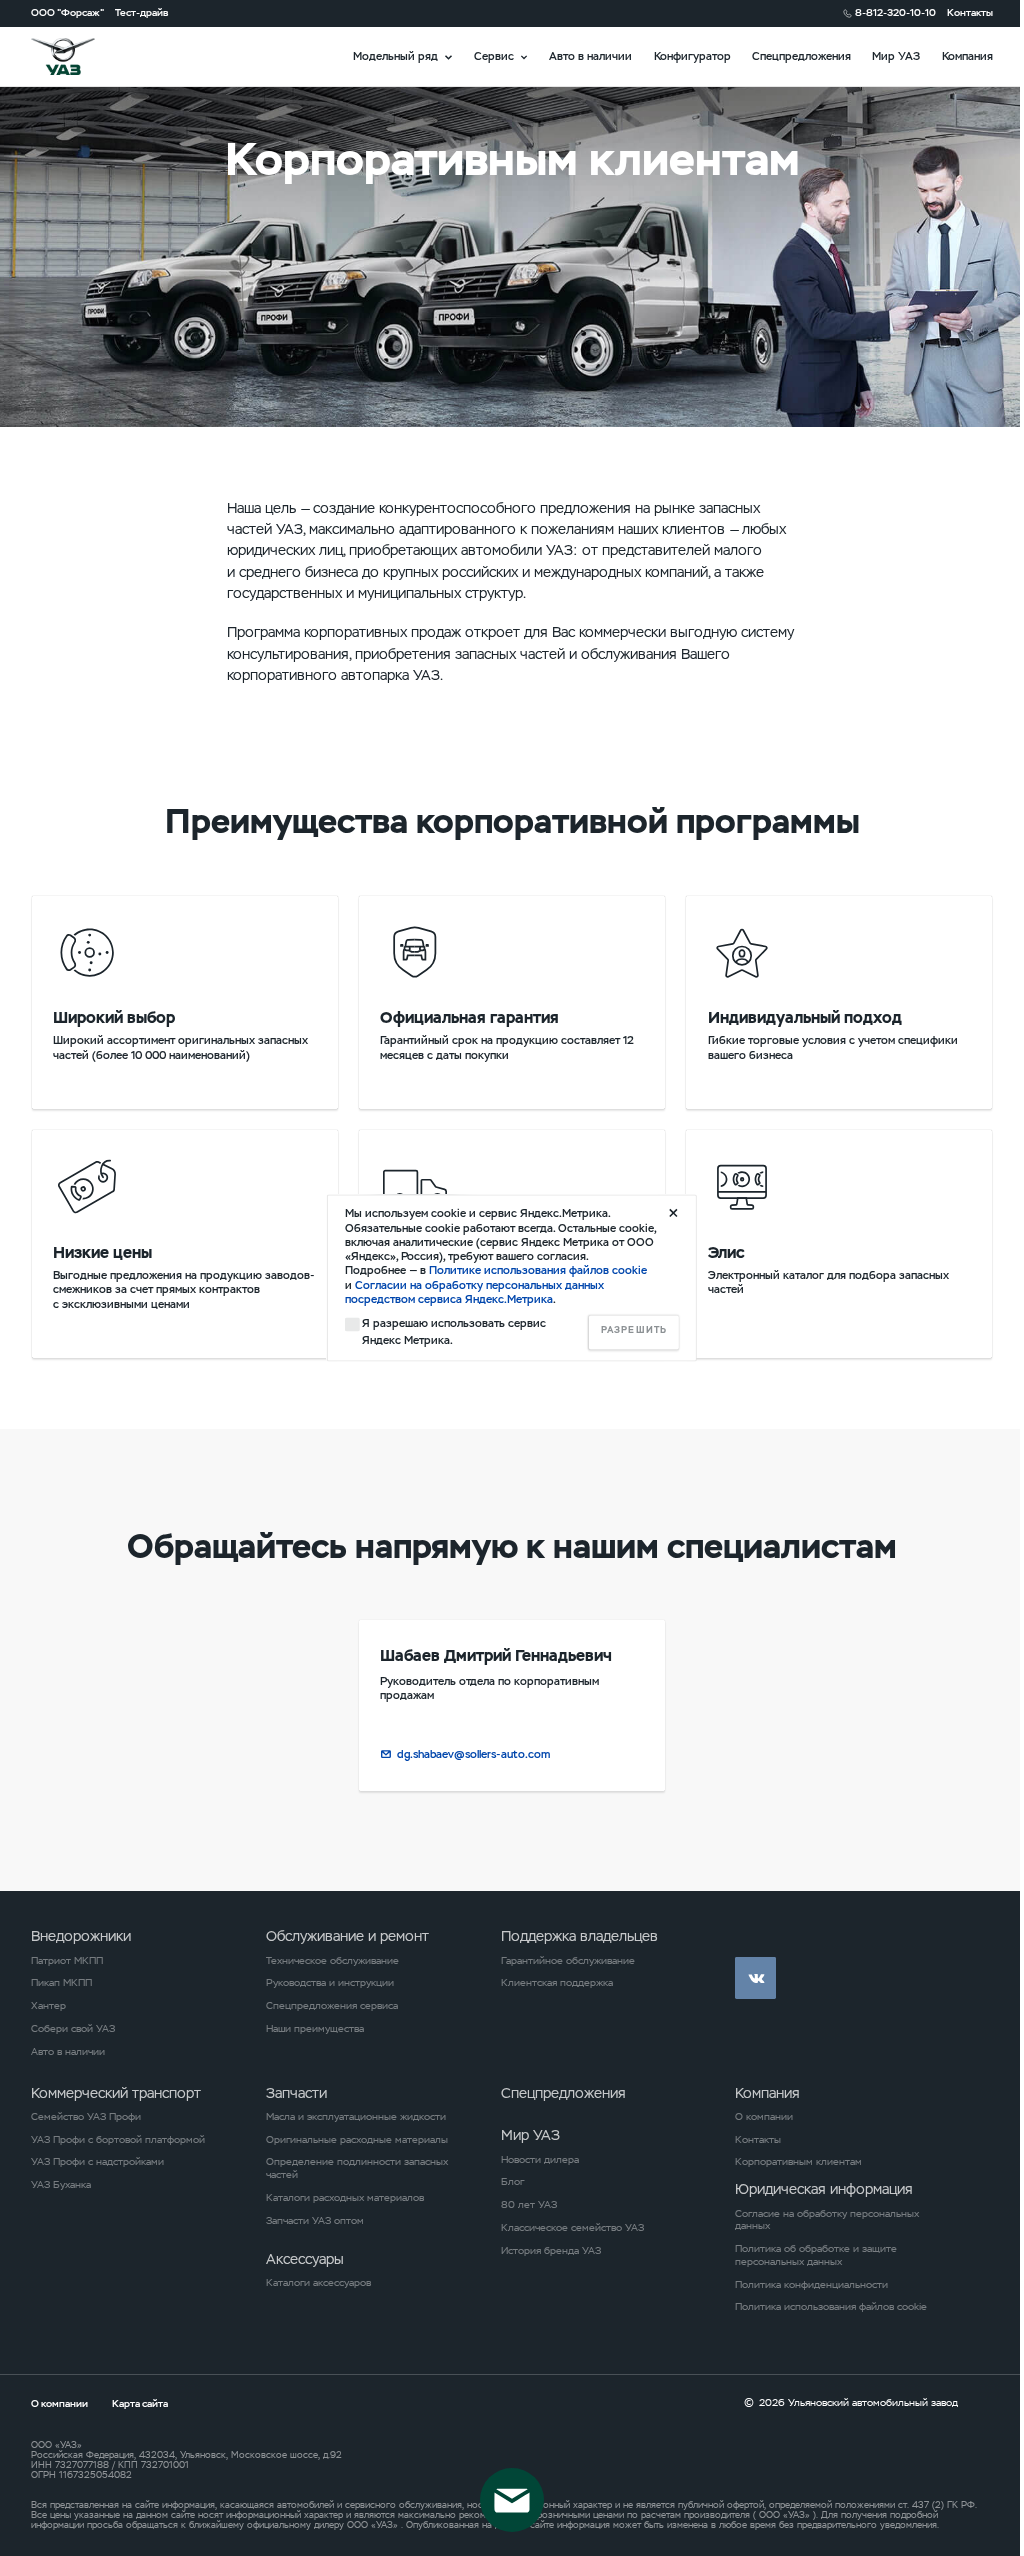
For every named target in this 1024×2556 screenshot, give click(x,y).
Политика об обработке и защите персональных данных (816, 2255)
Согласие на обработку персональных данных (827, 2220)
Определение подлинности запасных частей (357, 2168)
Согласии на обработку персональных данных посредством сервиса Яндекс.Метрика (474, 1292)
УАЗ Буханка (61, 2185)
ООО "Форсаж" (67, 13)
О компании (764, 2117)
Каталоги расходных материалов (345, 2198)
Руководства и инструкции (330, 1983)
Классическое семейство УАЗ (572, 2228)
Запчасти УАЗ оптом (315, 2221)
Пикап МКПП (61, 1983)
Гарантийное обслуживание (568, 1961)
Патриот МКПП (67, 1961)
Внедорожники (81, 1936)
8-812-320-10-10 (895, 13)
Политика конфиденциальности (811, 2285)
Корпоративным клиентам (798, 2162)
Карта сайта (140, 2403)
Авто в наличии (590, 56)
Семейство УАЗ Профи (86, 2117)
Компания (967, 56)
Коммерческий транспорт (116, 2093)
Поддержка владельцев (579, 1936)
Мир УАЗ (896, 56)
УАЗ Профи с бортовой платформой (118, 2140)
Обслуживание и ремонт (347, 1936)
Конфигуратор (692, 56)
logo (81, 56)
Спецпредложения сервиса (332, 2006)
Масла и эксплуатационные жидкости (356, 2117)
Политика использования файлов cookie (831, 2307)
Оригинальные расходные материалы (357, 2140)
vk (755, 1977)
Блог (512, 2182)
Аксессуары (305, 2259)
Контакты (970, 13)
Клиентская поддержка (557, 1983)
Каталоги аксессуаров (318, 2283)
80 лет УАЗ (529, 2205)
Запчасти (296, 2093)
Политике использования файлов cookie (538, 1271)
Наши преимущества (315, 2029)
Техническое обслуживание (332, 1961)
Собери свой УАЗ (73, 2029)
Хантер (48, 2006)
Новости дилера (540, 2160)
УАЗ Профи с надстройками (97, 2162)
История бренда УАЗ (551, 2251)
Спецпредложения (801, 56)
